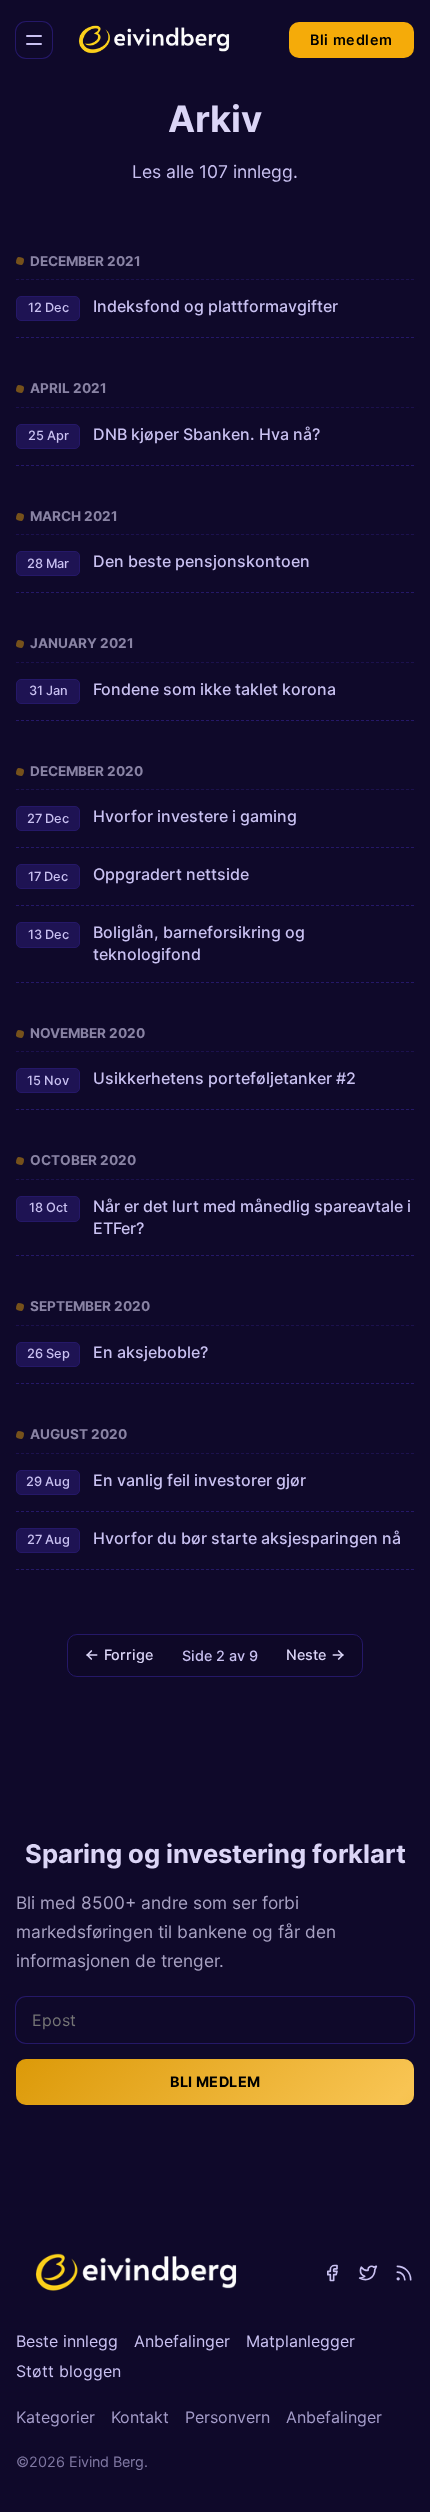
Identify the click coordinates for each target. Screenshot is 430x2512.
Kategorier (55, 2417)
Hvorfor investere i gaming (195, 816)
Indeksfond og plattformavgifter (215, 306)
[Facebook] (332, 2273)
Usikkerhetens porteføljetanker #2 (224, 1078)
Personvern (227, 2417)
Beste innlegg (67, 2341)
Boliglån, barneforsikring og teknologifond (199, 943)
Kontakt (140, 2417)
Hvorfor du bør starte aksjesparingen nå (247, 1538)
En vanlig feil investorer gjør (199, 1480)
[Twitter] (368, 2273)
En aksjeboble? (150, 1352)
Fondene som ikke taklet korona (214, 689)
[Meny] (34, 40)
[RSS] (404, 2273)
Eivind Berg (106, 2461)
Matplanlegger (300, 2341)
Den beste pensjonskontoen (201, 561)
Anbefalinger (182, 2341)
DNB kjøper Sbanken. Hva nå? (206, 434)
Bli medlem (351, 39)
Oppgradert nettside (171, 874)
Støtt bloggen (68, 2371)
